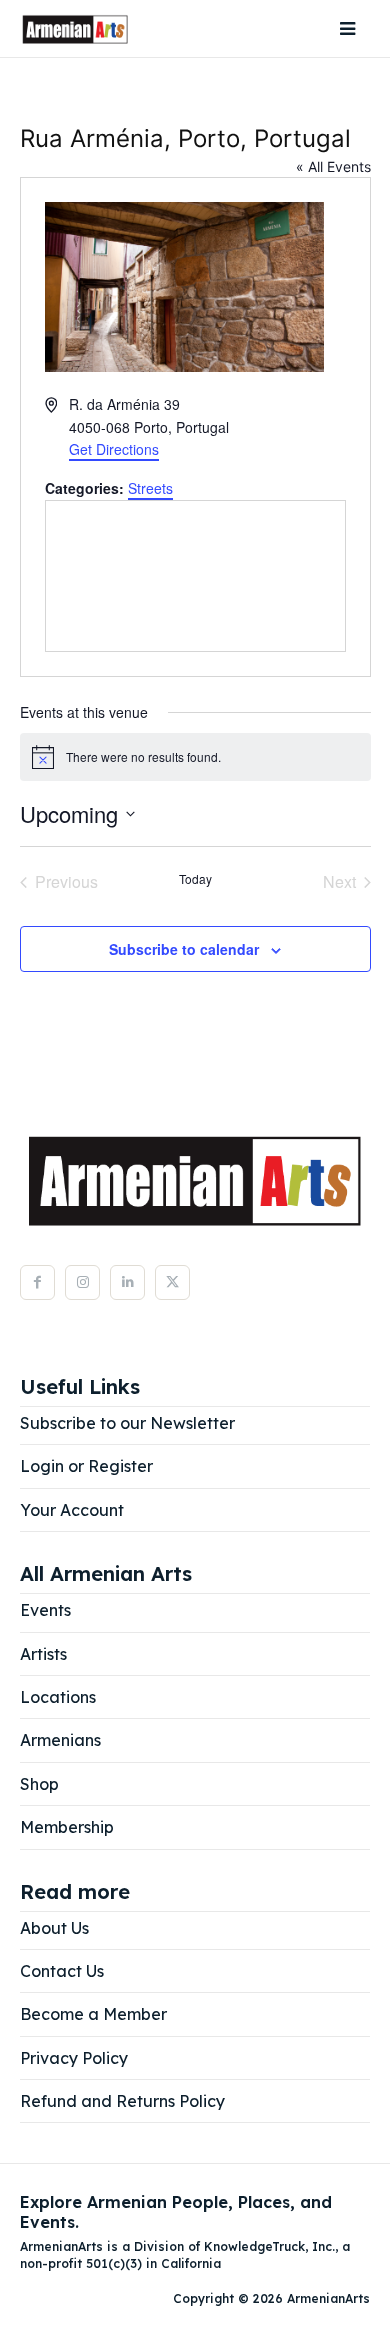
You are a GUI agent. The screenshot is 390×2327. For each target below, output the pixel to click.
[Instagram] (82, 1282)
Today (195, 879)
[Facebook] (37, 1282)
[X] (172, 1282)
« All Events (333, 166)
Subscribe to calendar (184, 949)
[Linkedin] (127, 1282)
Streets (150, 488)
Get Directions (114, 449)
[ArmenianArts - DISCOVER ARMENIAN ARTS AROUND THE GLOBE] (75, 29)
